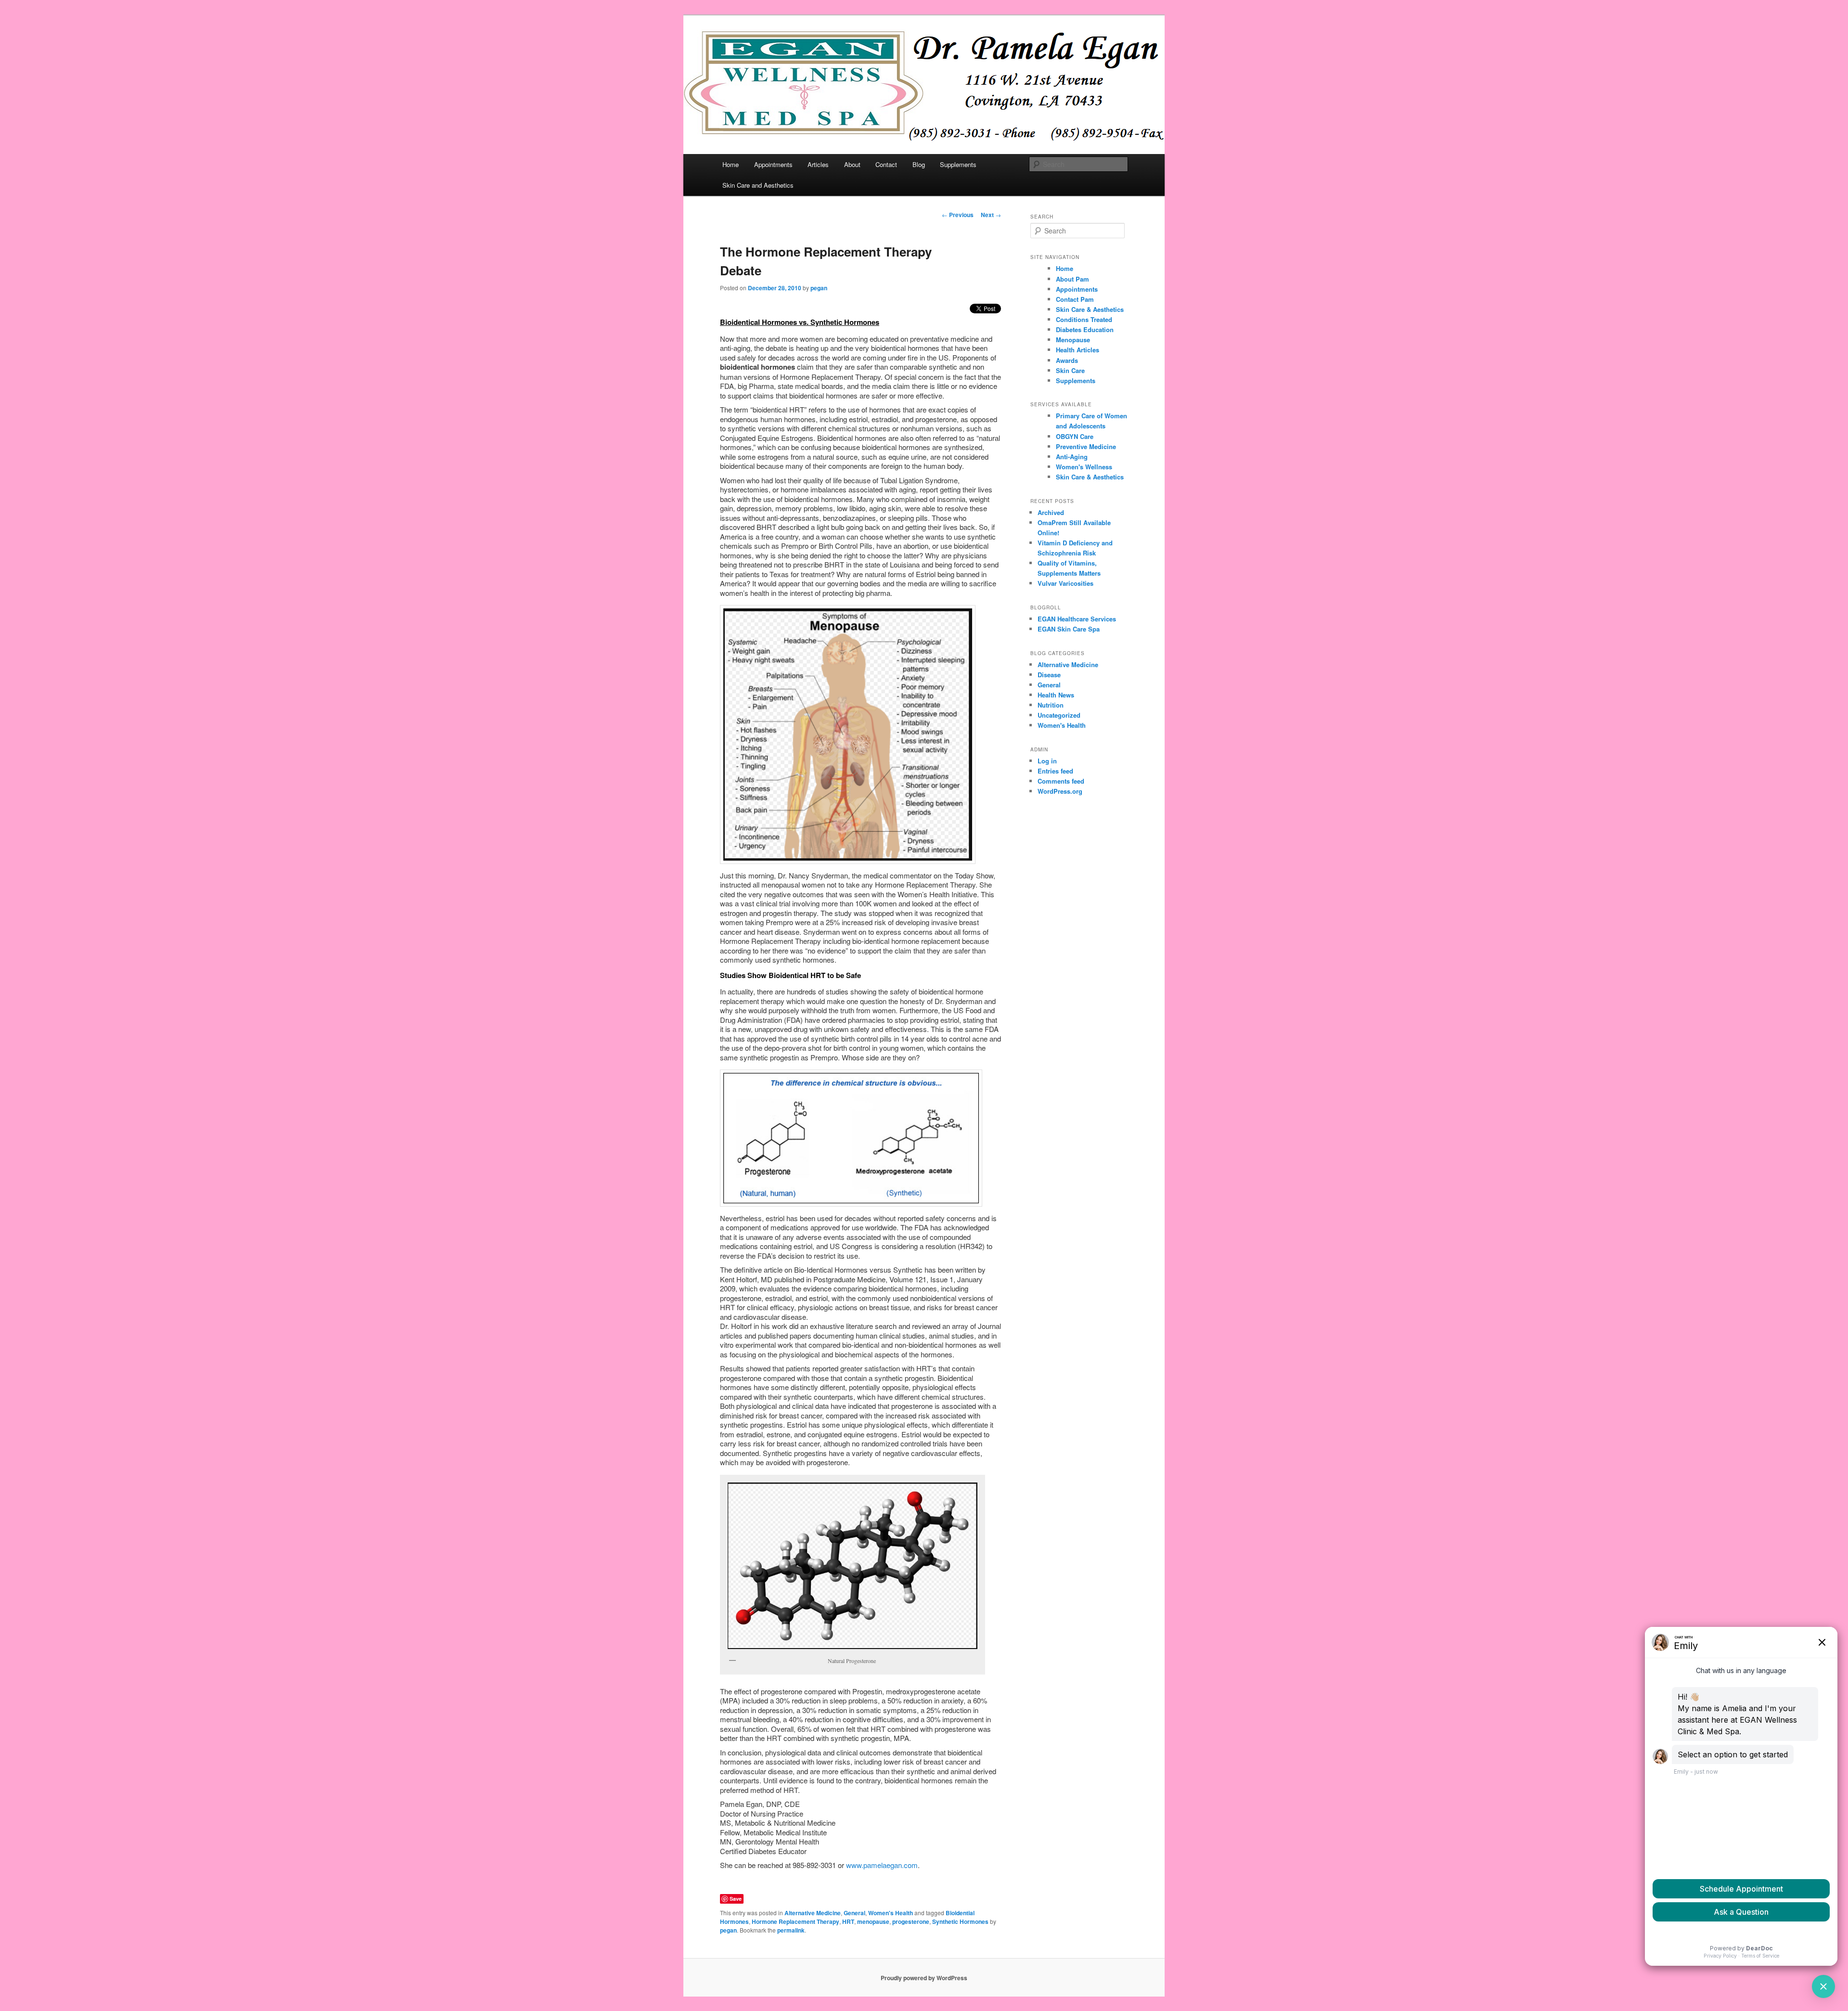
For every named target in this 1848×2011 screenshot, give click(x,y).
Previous (958, 215)
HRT (848, 1921)
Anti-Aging (1072, 457)
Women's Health (891, 1913)
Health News (1056, 695)
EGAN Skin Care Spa (1069, 629)
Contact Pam (1075, 299)
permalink (791, 1930)
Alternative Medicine (813, 1913)
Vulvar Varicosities (1065, 583)
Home (731, 164)
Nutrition (1051, 705)
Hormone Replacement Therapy (796, 1921)
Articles (818, 164)
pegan (819, 288)
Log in (1047, 761)
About (852, 164)
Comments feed (1061, 781)
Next (991, 215)
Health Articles (1078, 350)
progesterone (911, 1921)
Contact (886, 164)
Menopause (1073, 340)
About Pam (1072, 279)
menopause (873, 1921)
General (854, 1913)
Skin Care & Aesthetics (1090, 309)
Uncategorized (1059, 715)
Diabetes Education (1085, 329)
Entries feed (1055, 771)
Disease (1049, 675)
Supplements (958, 164)
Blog (919, 164)
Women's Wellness (1084, 467)
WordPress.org (1060, 791)
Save (736, 1899)
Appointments (773, 164)
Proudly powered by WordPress (924, 1978)
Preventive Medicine (1086, 446)
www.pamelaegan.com (882, 1865)
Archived (1051, 512)
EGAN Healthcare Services (1077, 619)
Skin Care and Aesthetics (758, 185)
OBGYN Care (1075, 436)
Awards (1067, 360)
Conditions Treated (1084, 319)
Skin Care (1070, 370)
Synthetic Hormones (960, 1921)
